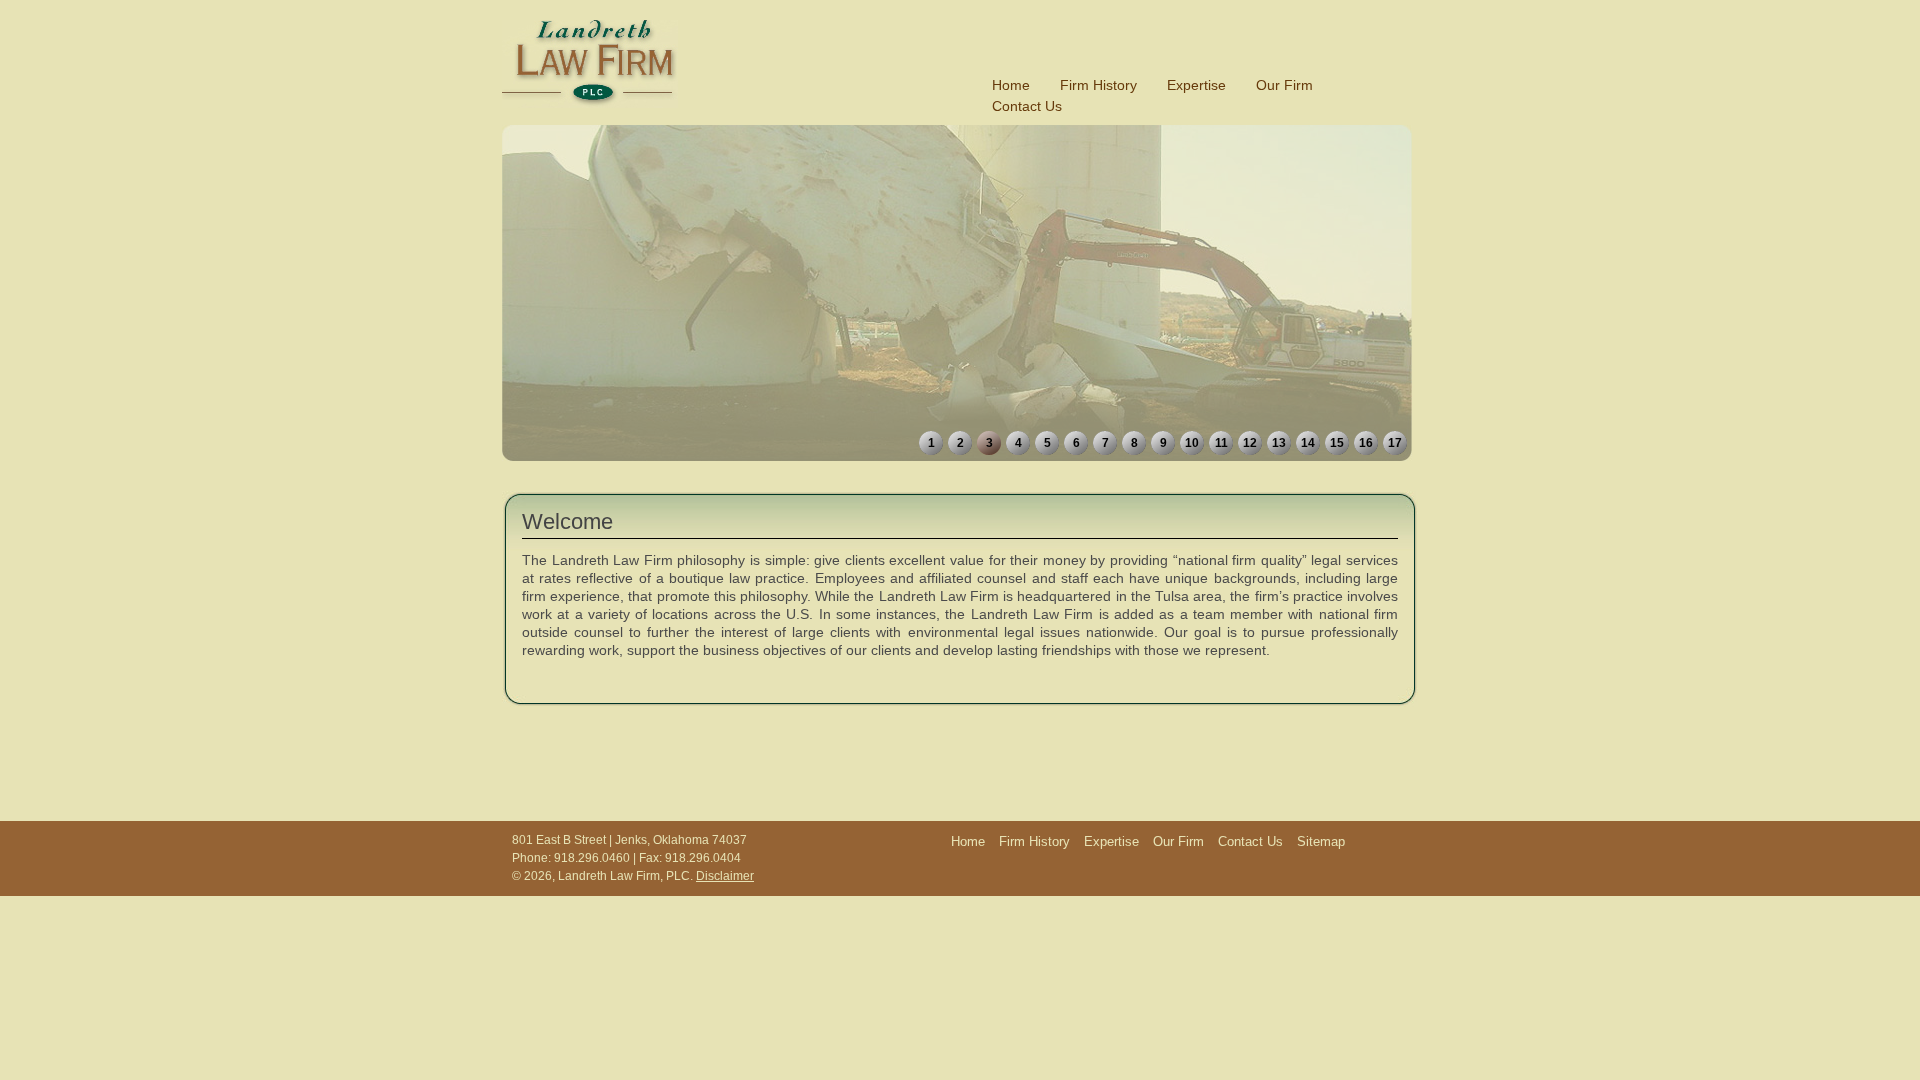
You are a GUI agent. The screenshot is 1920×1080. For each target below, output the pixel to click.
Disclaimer (725, 876)
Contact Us (1027, 106)
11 (1221, 443)
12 (1250, 443)
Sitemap (1321, 841)
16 (1366, 443)
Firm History (1098, 85)
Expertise (1196, 85)
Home (1011, 85)
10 (1192, 443)
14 (1308, 443)
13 (1279, 443)
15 (1337, 443)
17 (1395, 443)
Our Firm (1284, 85)
